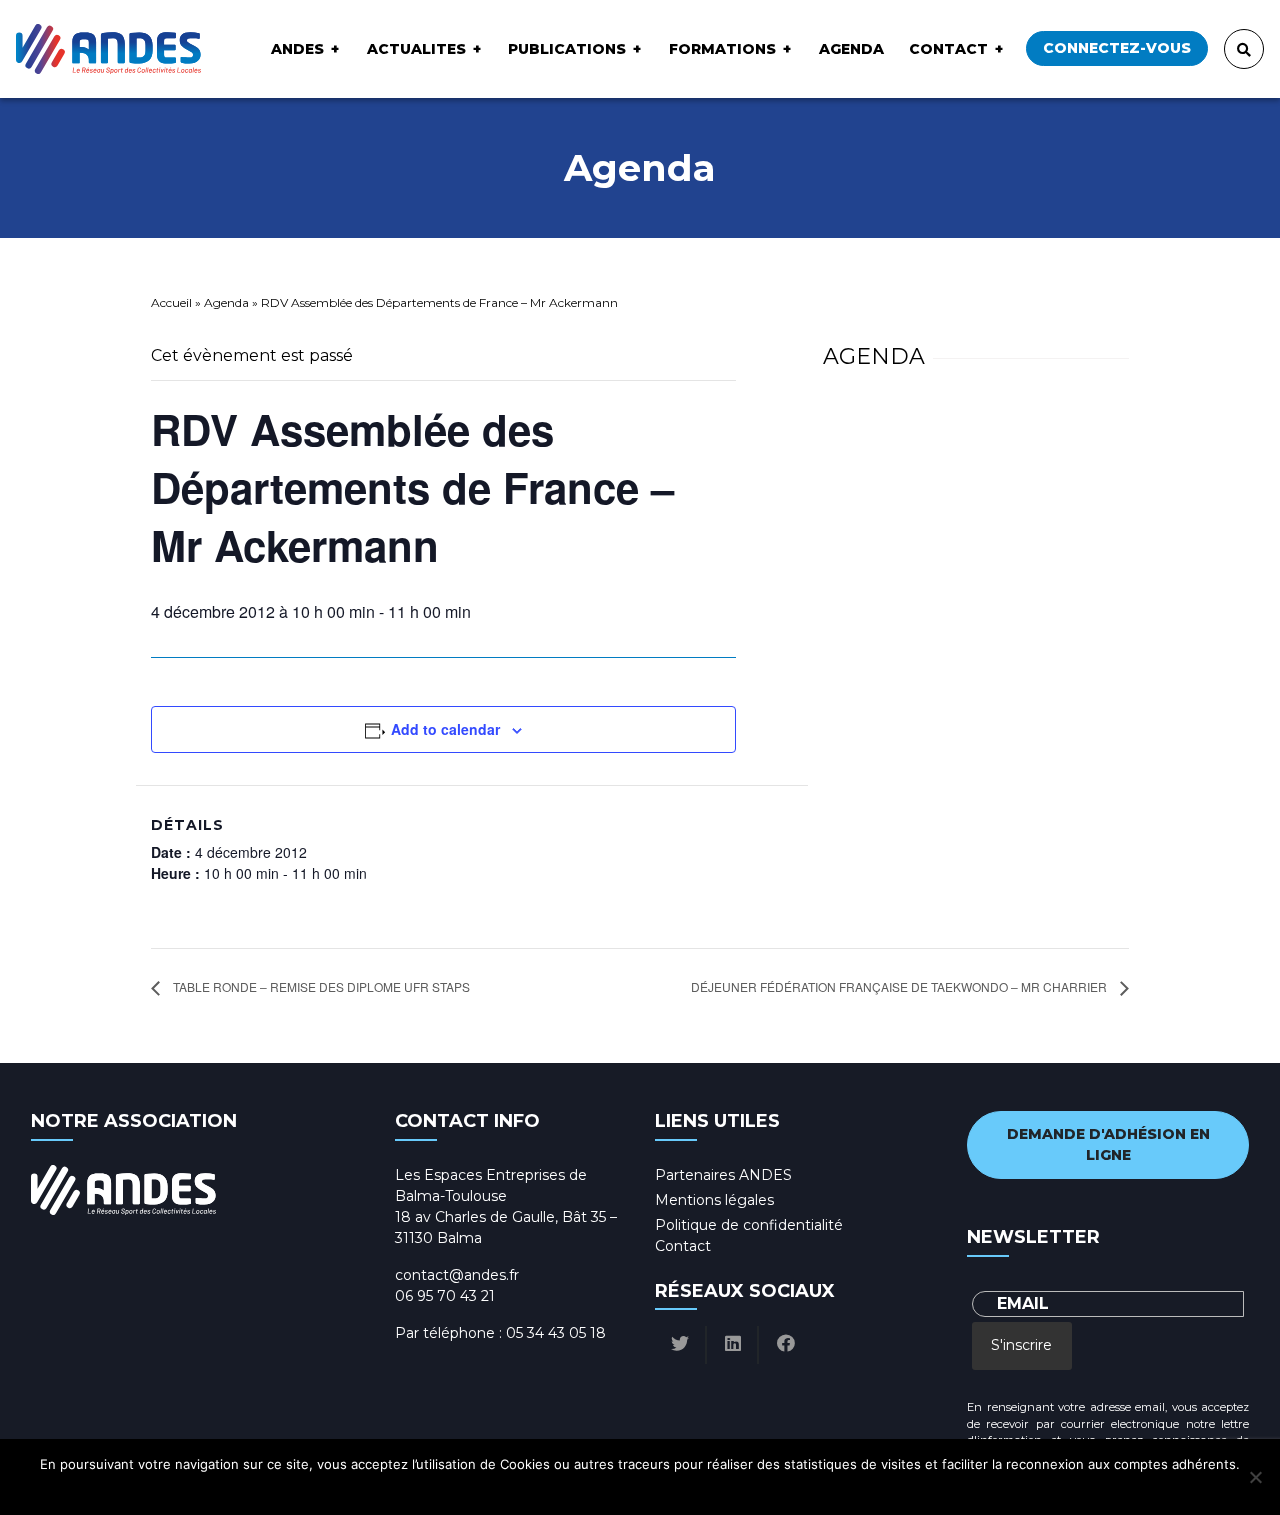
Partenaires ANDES (723, 1175)
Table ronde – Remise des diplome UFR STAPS (320, 986)
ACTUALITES (416, 49)
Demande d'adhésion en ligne (1108, 1144)
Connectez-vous (1117, 48)
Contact (948, 49)
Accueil (171, 302)
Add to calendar (445, 729)
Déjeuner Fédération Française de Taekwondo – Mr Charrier (900, 986)
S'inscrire (1021, 1345)
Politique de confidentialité (749, 1225)
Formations (722, 49)
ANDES (297, 49)
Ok (556, 1490)
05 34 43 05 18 (556, 1333)
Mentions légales (714, 1200)
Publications (567, 49)
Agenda (851, 49)
